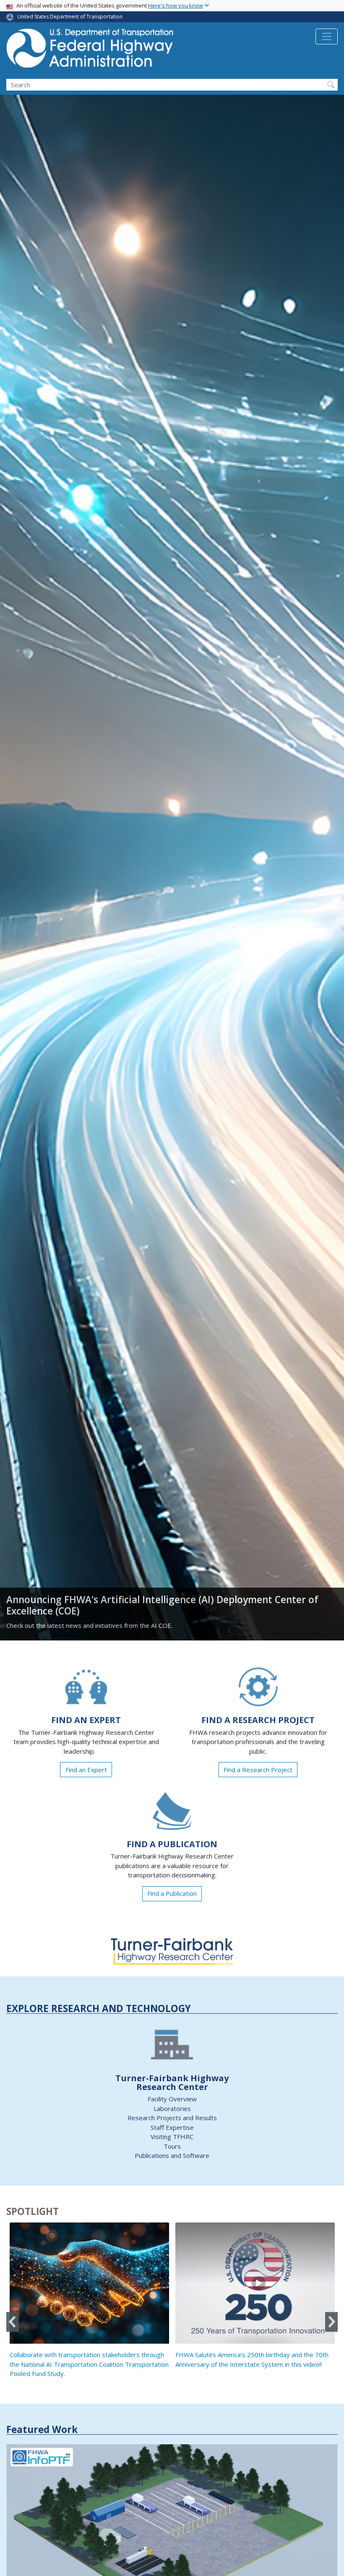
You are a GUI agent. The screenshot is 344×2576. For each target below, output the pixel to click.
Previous (13, 2322)
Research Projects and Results (172, 2118)
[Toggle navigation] (327, 36)
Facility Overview (172, 2099)
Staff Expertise (172, 2127)
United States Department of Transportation (70, 17)
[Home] (90, 51)
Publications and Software (172, 2155)
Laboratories (172, 2108)
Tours (172, 2146)
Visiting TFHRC (172, 2137)
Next (331, 2322)
